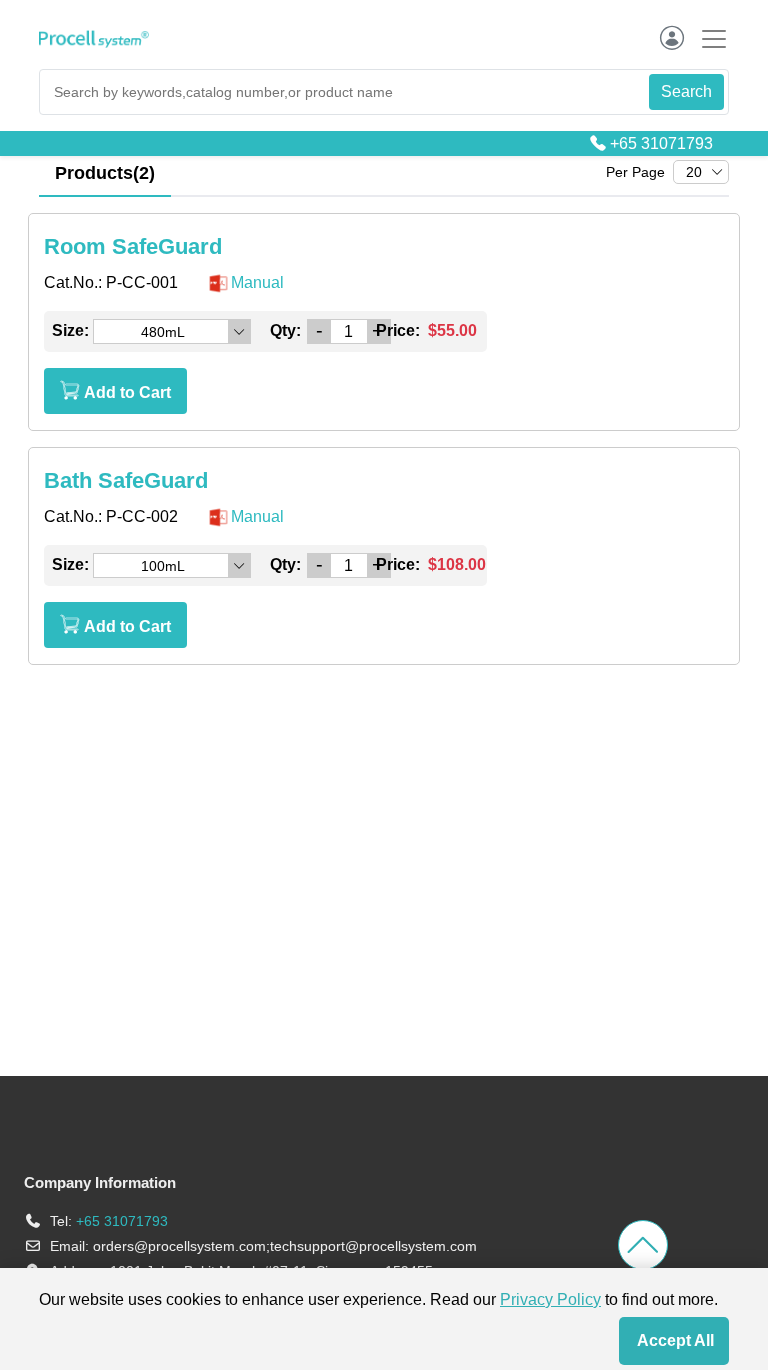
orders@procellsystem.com (179, 1246)
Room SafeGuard (133, 246)
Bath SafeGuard (126, 480)
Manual (257, 282)
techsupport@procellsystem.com (373, 1246)
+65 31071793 (661, 143)
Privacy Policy (550, 1299)
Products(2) (105, 173)
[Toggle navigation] (708, 38)
